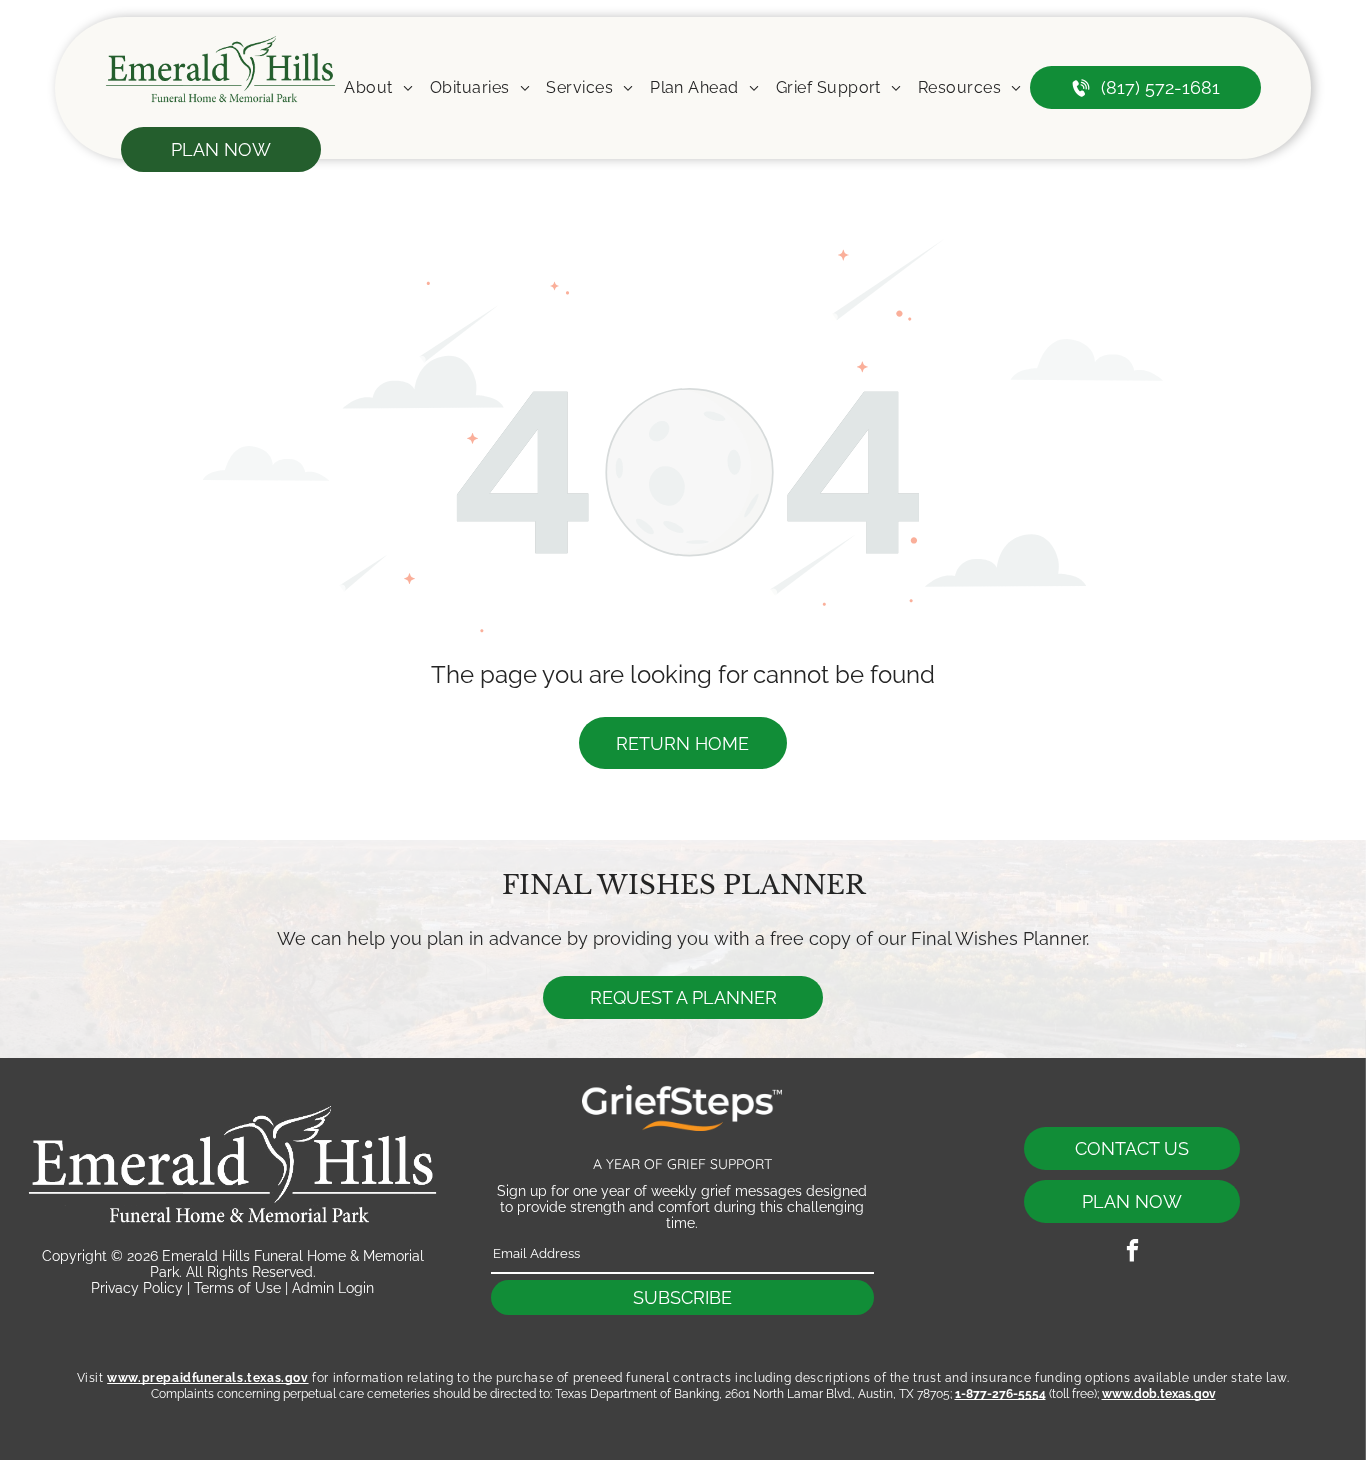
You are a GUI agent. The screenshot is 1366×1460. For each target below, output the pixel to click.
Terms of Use (237, 1288)
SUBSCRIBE (682, 1297)
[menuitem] (378, 87)
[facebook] (1132, 1253)
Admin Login (333, 1288)
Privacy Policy (137, 1288)
